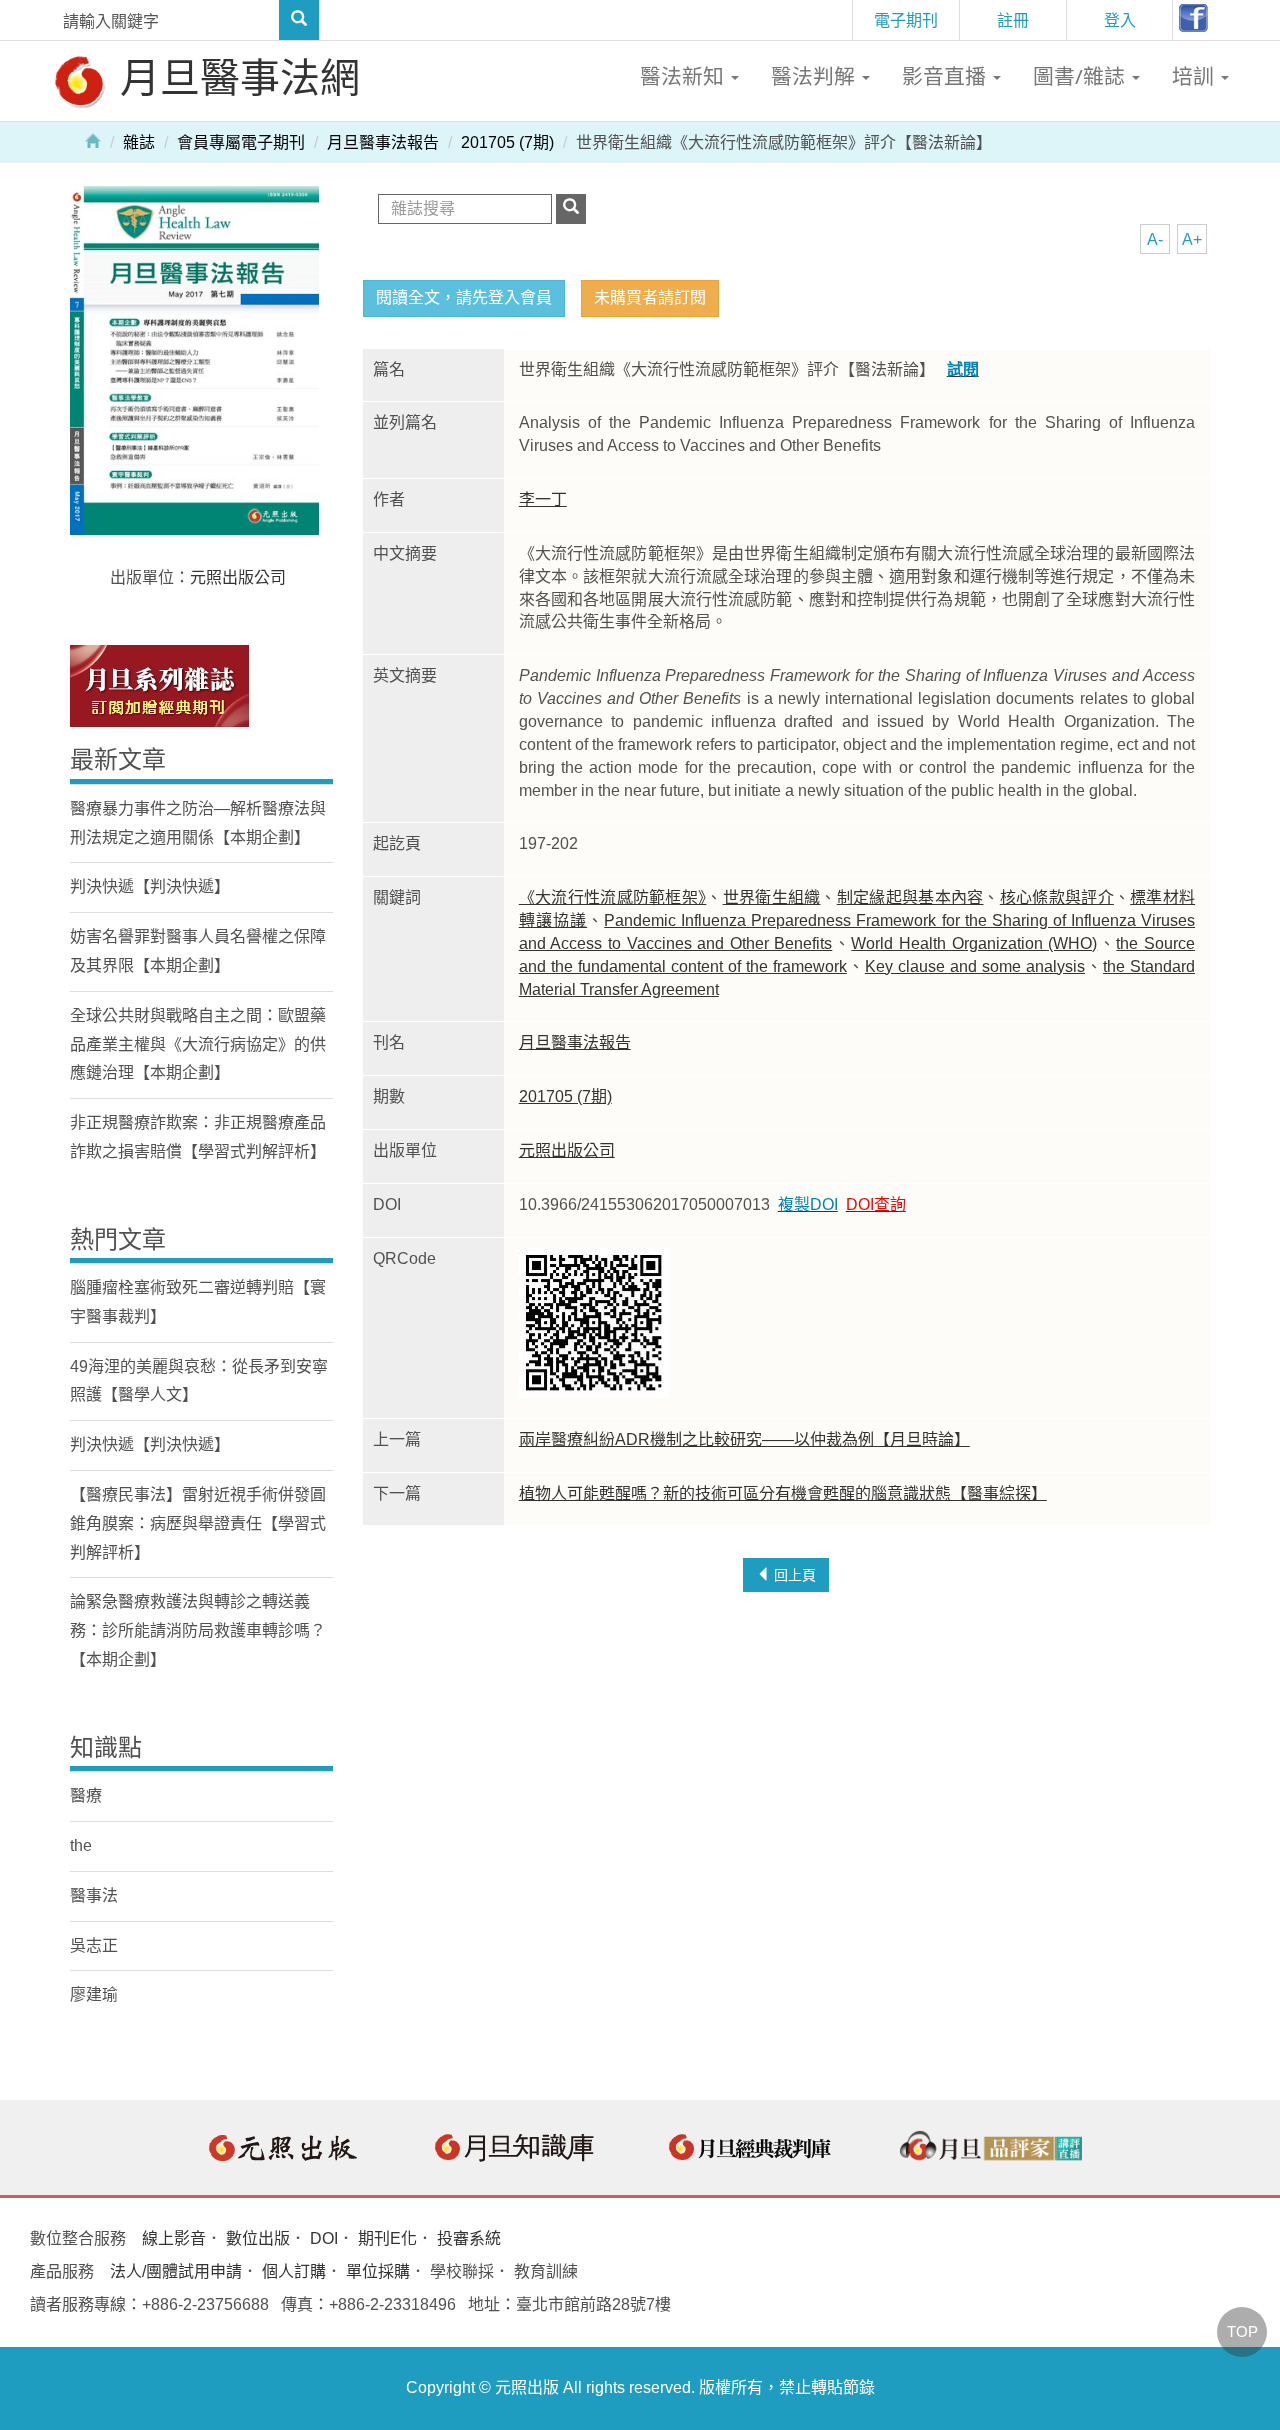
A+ (1192, 239)
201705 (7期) (507, 142)
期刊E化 (387, 2238)
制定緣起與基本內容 (910, 897)
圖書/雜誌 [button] (1081, 76)
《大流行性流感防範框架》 (613, 897)
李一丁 (543, 499)
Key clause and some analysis (975, 966)
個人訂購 (294, 2271)
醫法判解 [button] (815, 76)
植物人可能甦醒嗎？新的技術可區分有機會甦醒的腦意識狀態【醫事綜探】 (783, 1493)
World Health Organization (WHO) (974, 943)
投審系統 (469, 2238)
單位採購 (378, 2271)
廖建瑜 (94, 1994)
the (81, 1845)
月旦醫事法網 (235, 76)
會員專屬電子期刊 (241, 142)
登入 (1120, 20)
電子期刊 (906, 20)
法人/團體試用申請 (176, 2271)
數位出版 (258, 2238)
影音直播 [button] (946, 76)
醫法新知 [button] (684, 76)
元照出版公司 (567, 1150)
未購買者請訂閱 (650, 297)
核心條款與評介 (1057, 897)
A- (1155, 239)
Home (93, 140)
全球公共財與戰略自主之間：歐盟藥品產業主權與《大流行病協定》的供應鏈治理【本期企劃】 (198, 1044)
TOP (1242, 2331)
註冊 (1013, 20)
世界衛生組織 (772, 897)
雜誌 (139, 142)
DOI (324, 2238)
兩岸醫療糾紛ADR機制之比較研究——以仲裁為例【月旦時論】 (744, 1439)
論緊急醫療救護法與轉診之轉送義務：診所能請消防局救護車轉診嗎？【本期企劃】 (198, 1630)
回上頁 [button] (793, 1575)
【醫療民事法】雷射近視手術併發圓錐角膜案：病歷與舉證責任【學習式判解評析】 (198, 1523)
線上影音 (174, 2238)
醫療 (86, 1795)
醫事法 (94, 1895)
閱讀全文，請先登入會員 (464, 297)
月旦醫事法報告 (383, 142)
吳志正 (94, 1945)
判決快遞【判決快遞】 (150, 886)
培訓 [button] (1195, 76)
